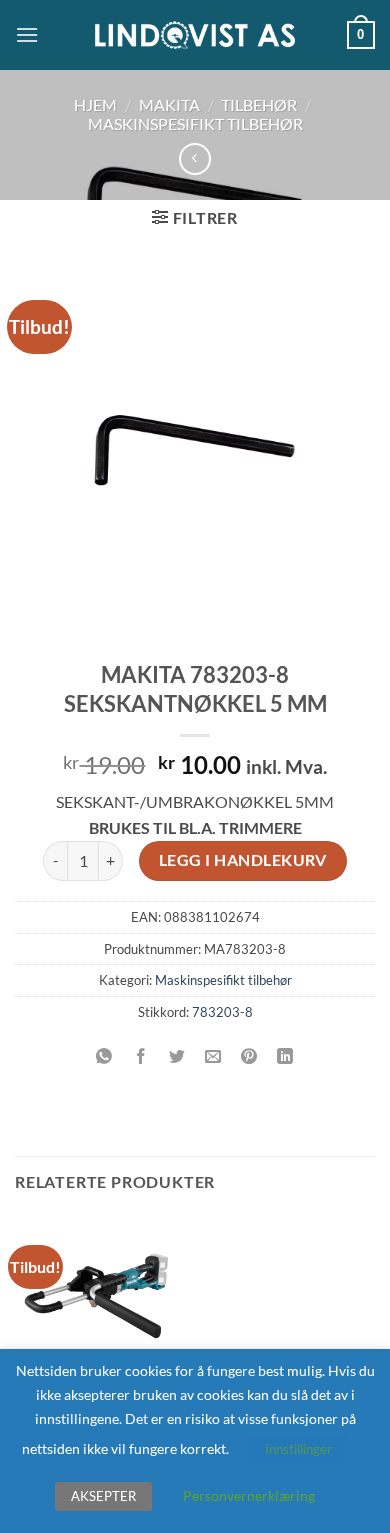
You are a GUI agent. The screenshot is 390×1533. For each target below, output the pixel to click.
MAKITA (169, 104)
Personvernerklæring (249, 1495)
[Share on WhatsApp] (104, 1056)
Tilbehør (259, 104)
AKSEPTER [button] (103, 1496)
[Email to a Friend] (213, 1056)
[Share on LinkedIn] (285, 1056)
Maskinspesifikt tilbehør (195, 123)
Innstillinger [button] (298, 1449)
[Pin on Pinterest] (249, 1056)
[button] (27, 34)
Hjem (95, 104)
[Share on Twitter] (176, 1056)
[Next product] (194, 158)
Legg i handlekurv (243, 860)
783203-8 (222, 1012)
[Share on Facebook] (140, 1056)
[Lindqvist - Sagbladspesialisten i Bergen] (195, 35)
